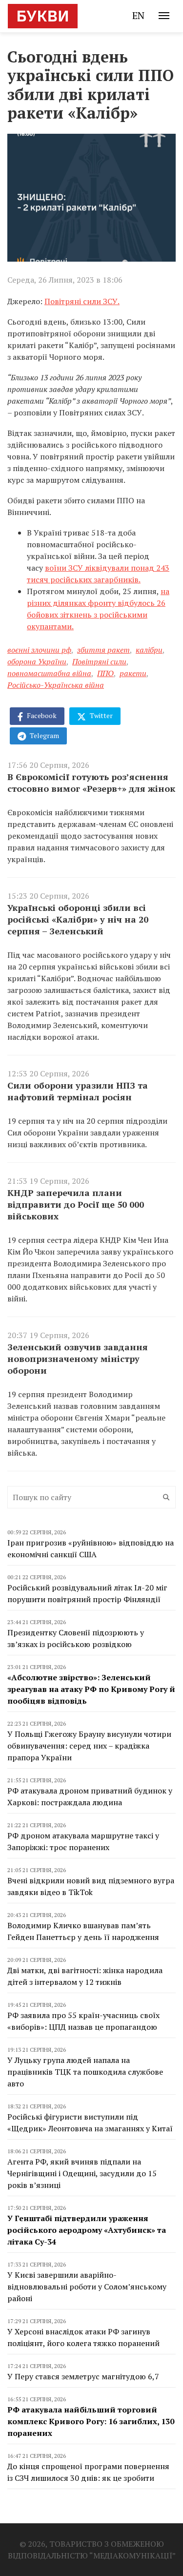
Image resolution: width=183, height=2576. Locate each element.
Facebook (41, 715)
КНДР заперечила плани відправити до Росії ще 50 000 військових (76, 1204)
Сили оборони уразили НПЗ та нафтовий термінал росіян (78, 1091)
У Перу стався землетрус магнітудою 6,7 (83, 2376)
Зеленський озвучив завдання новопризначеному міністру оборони (78, 1359)
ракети (133, 673)
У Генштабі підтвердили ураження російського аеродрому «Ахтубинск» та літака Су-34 (87, 2230)
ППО (105, 673)
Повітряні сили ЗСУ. (82, 301)
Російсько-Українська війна (56, 685)
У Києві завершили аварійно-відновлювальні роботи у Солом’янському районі (87, 2287)
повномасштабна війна (49, 673)
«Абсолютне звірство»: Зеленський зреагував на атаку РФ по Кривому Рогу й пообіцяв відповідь (91, 1689)
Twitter (101, 715)
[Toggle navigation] (164, 16)
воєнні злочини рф (39, 650)
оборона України (37, 661)
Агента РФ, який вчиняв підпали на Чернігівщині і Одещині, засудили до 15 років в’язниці (82, 2173)
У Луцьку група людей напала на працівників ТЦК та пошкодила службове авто (85, 2072)
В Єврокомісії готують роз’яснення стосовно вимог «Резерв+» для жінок (91, 783)
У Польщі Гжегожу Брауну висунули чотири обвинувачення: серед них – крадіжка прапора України (89, 1746)
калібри (149, 650)
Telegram (44, 735)
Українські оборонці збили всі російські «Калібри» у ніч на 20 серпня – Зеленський (78, 919)
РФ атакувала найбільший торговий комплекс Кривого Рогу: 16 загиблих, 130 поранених (91, 2421)
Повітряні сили (99, 661)
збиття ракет (103, 650)
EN (138, 15)
